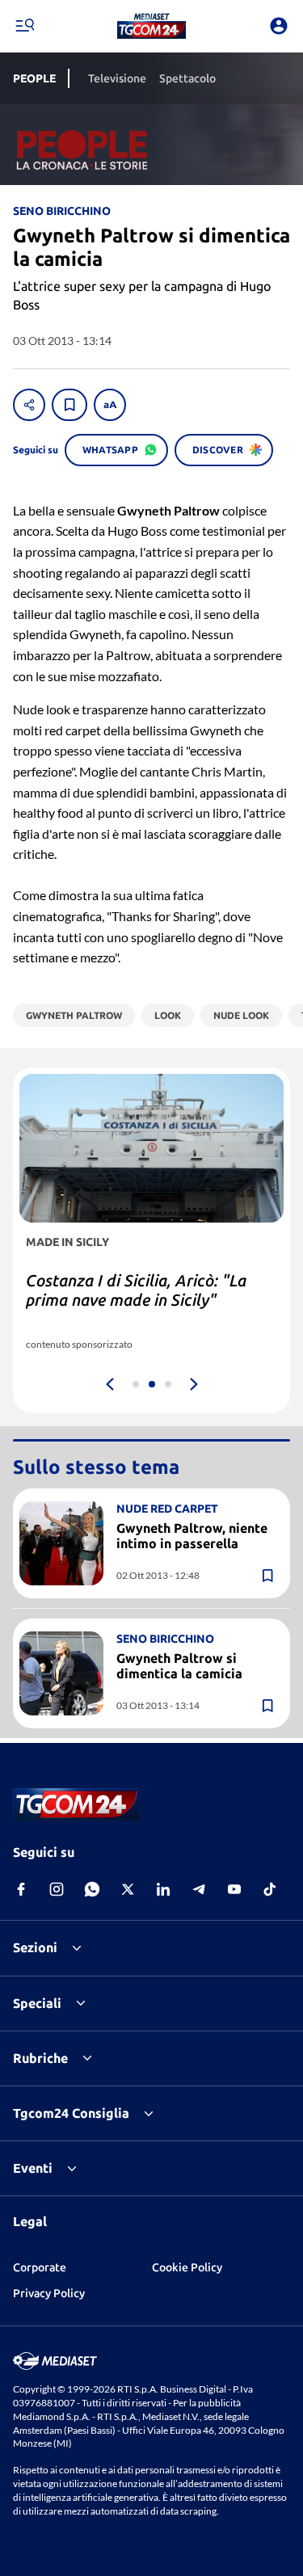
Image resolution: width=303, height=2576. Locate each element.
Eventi (33, 2168)
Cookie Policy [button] (187, 2267)
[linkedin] (163, 1889)
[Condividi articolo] (29, 405)
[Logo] (151, 26)
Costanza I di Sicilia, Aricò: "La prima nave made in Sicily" (136, 1290)
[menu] (24, 26)
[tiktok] (270, 1889)
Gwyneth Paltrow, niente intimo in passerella (192, 1536)
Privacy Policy (49, 2293)
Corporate (40, 2267)
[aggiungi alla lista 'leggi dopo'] (69, 405)
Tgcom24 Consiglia (71, 2113)
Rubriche (40, 2058)
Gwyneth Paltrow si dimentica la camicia (179, 1666)
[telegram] (199, 1889)
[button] (151, 26)
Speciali (37, 2003)
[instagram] (57, 1889)
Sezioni (35, 1947)
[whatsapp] (92, 1889)
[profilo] (279, 26)
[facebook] (21, 1889)
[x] (128, 1889)
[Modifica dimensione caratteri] (110, 405)
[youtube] (234, 1889)
